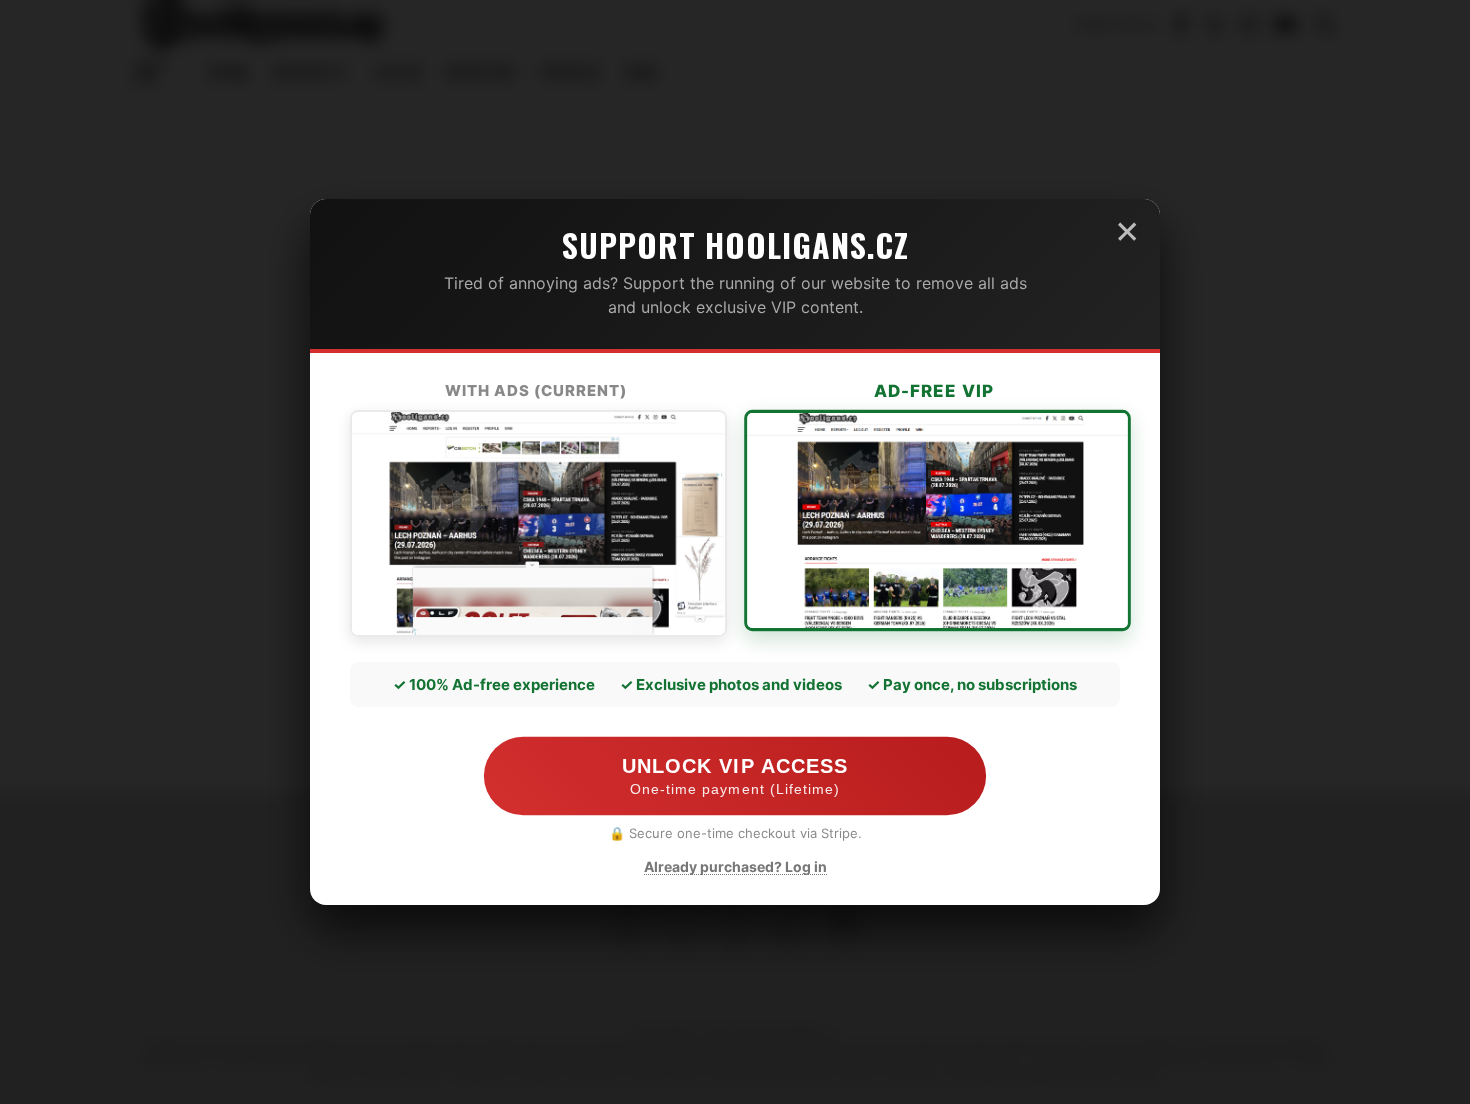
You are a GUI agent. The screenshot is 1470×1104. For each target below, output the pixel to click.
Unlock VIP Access (734, 776)
